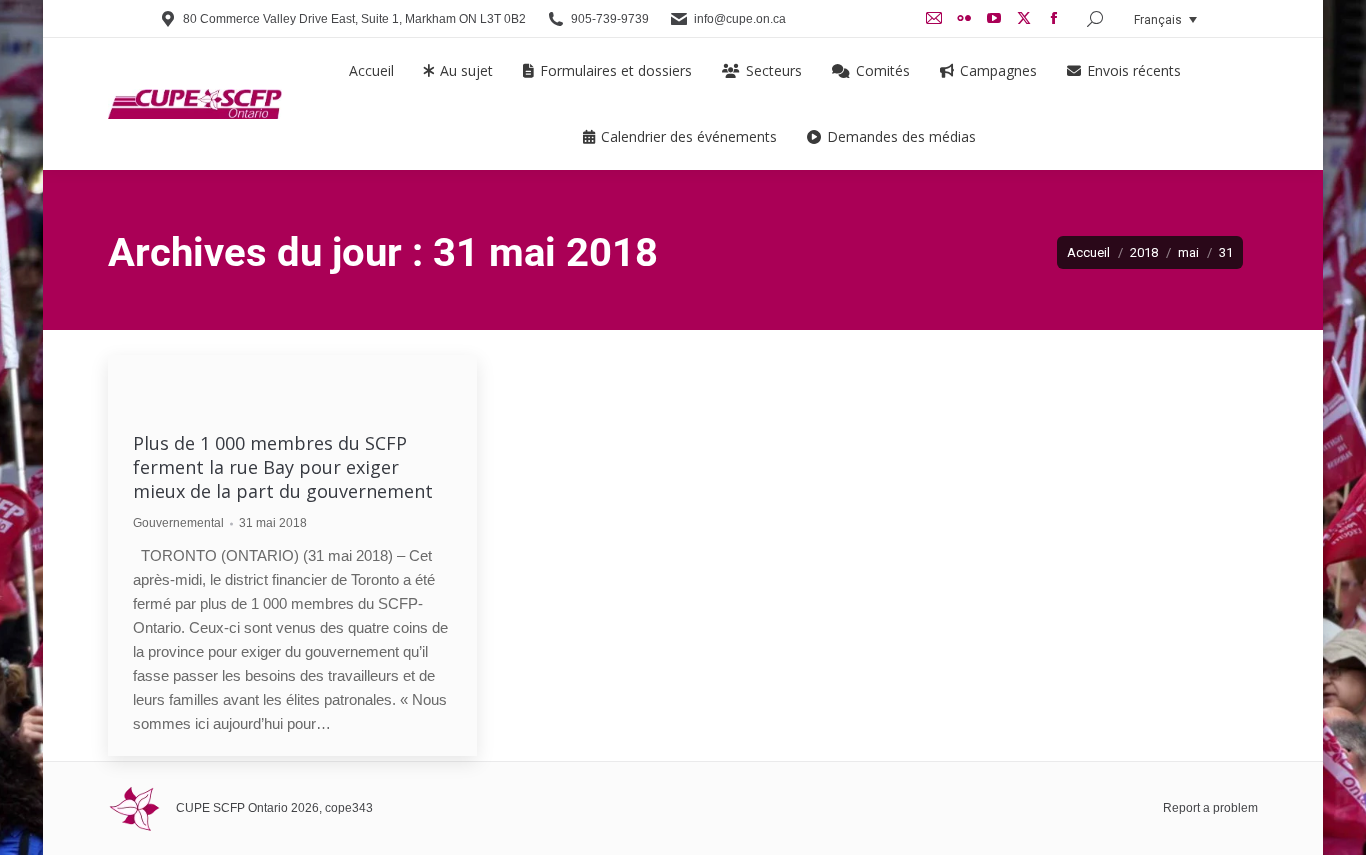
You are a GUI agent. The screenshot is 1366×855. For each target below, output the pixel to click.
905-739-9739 (610, 19)
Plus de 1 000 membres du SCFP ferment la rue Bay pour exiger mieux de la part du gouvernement (283, 467)
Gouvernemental (178, 523)
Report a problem (1210, 808)
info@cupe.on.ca (740, 19)
